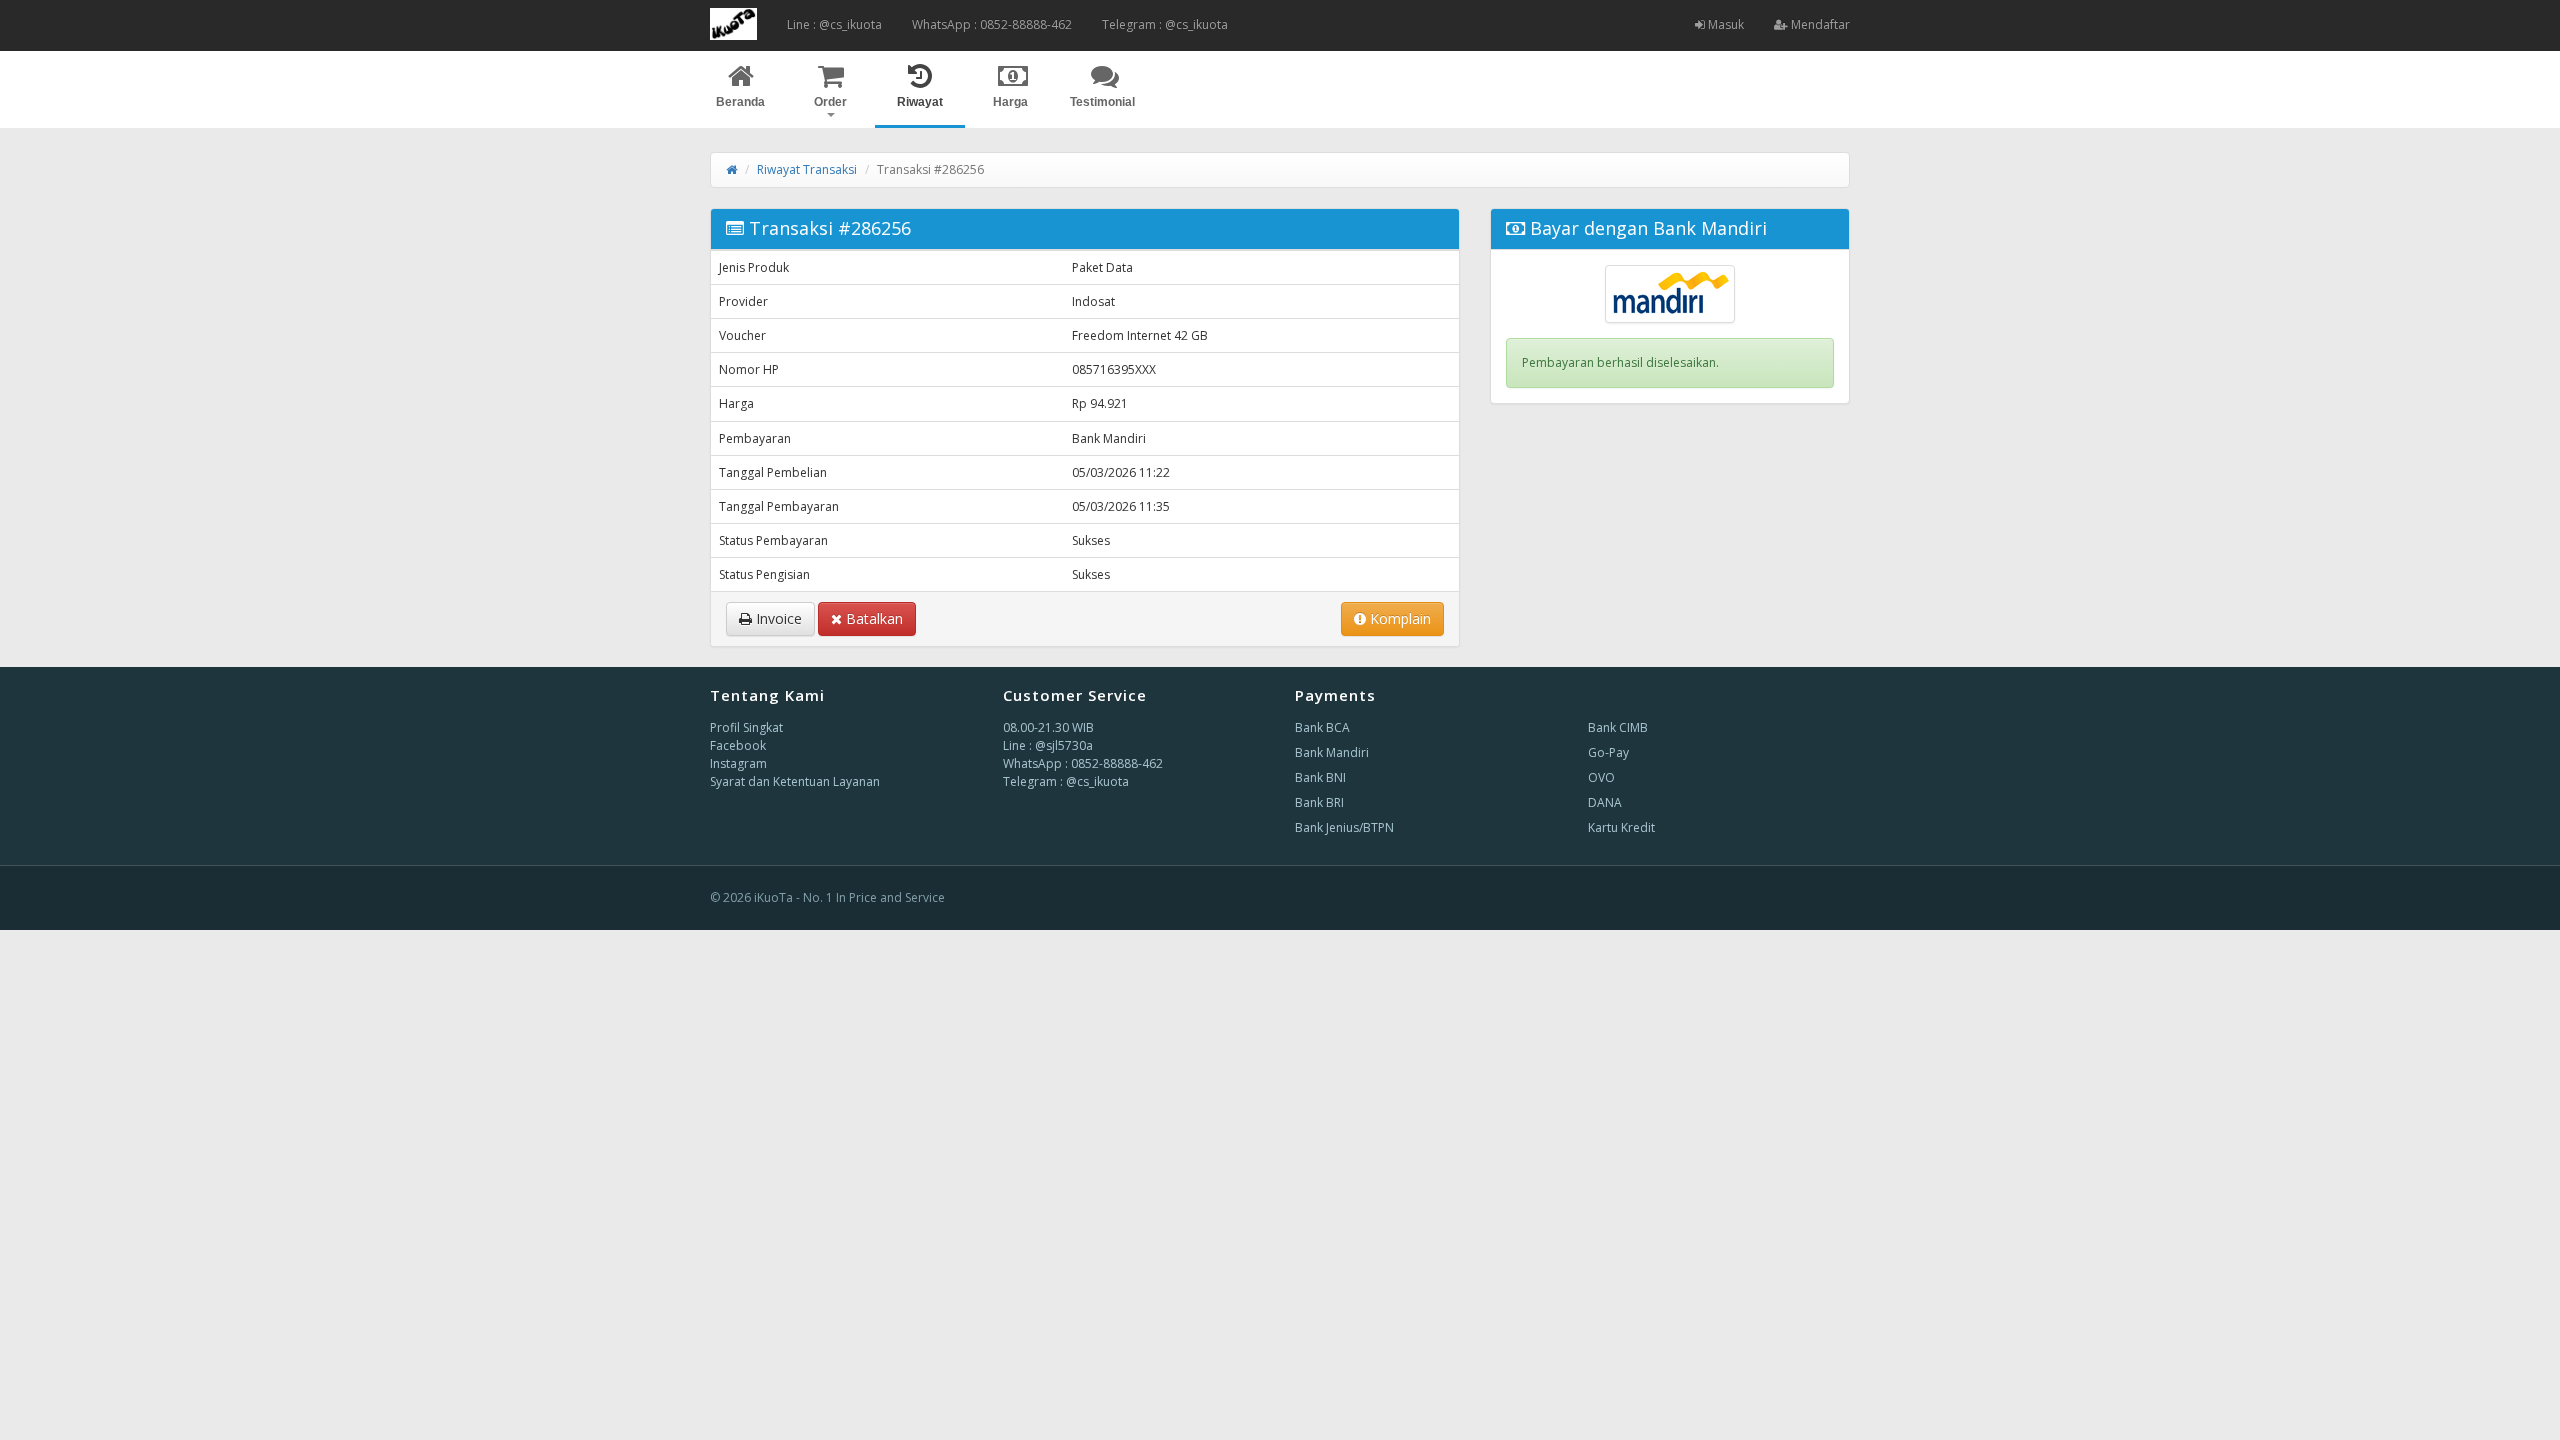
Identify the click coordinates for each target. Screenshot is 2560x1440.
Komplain (1398, 618)
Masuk (1724, 24)
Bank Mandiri (1332, 752)
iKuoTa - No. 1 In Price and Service (849, 897)
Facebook (738, 745)
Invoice (777, 618)
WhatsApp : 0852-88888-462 (992, 24)
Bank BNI (1320, 777)
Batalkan (872, 618)
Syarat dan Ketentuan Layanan (795, 781)
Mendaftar (1819, 24)
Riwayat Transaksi (807, 169)
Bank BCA (1322, 727)
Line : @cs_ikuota (834, 24)
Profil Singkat (746, 727)
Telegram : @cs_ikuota (1165, 24)
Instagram (738, 763)
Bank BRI (1319, 802)
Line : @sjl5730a (1048, 745)
